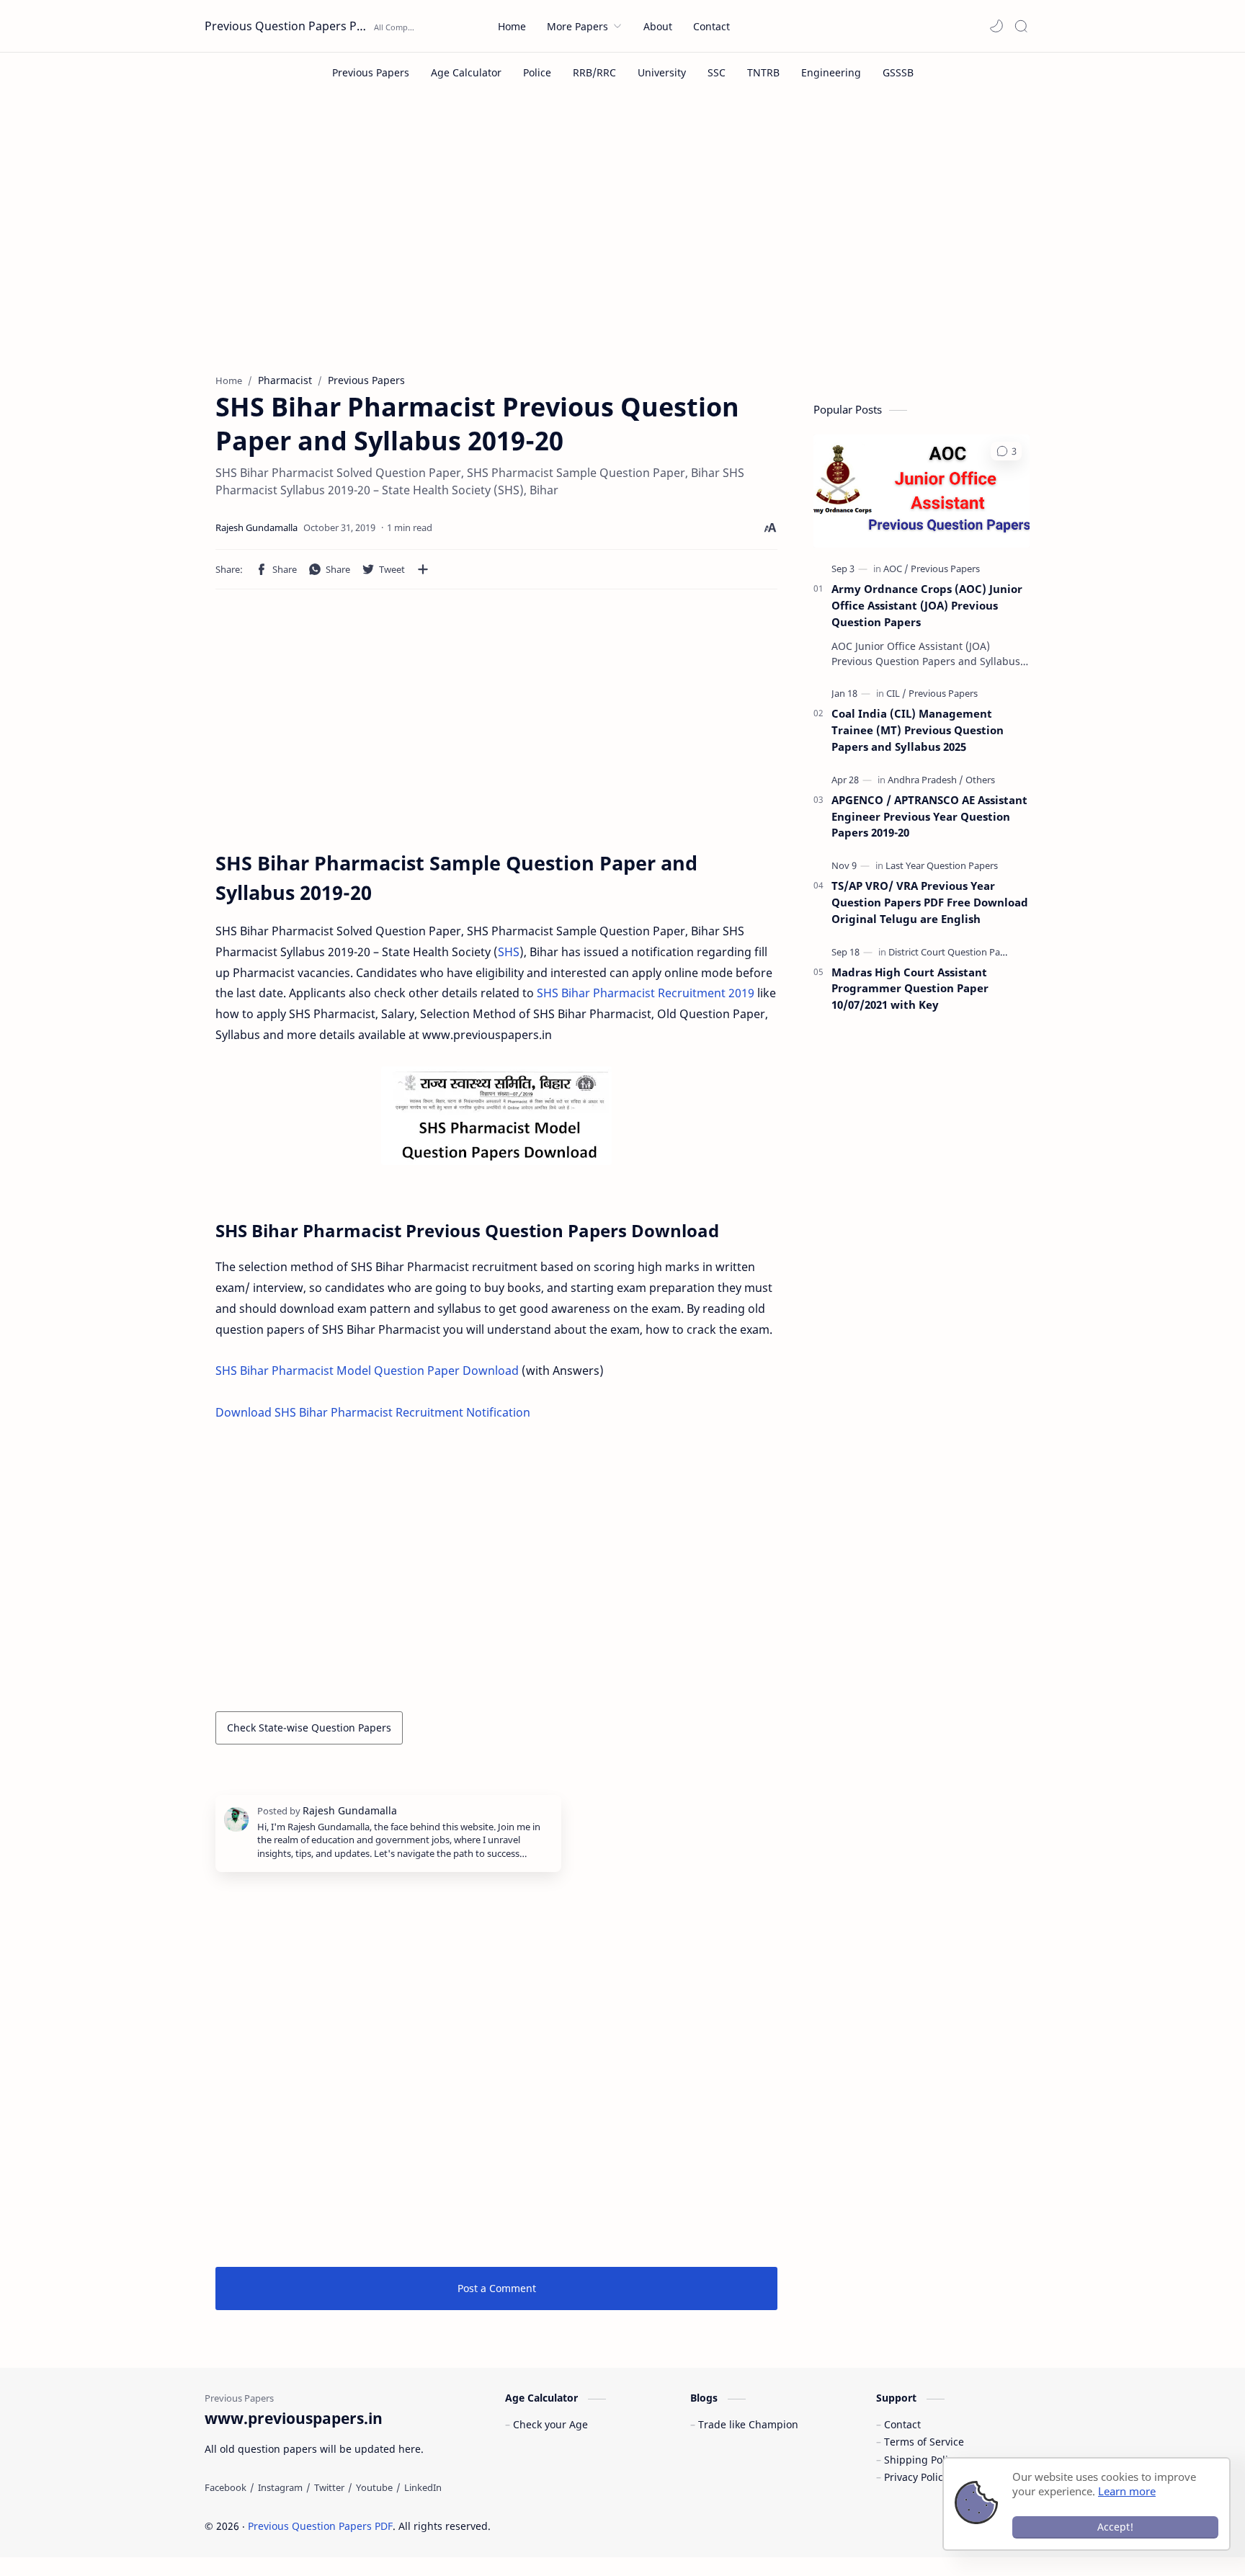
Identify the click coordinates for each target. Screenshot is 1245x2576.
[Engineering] (831, 72)
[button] (996, 26)
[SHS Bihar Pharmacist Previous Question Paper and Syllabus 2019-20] (496, 1116)
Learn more (1127, 2491)
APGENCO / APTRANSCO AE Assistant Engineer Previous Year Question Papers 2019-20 (929, 816)
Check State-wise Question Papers (309, 1728)
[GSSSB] (898, 72)
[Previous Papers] (371, 72)
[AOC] (896, 569)
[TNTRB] (763, 72)
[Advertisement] (622, 244)
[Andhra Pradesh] (925, 780)
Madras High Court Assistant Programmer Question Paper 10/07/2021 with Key (910, 989)
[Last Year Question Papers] (942, 865)
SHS (509, 952)
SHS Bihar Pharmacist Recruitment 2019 (646, 993)
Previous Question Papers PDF (287, 26)
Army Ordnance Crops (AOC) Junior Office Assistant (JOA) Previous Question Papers (927, 605)
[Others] (980, 780)
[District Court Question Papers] (954, 952)
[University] (662, 72)
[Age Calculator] (466, 72)
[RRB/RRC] (594, 72)
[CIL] (896, 693)
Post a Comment (497, 2288)
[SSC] (717, 72)
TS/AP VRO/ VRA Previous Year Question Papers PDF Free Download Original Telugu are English (930, 902)
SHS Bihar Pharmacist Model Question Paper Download (367, 1371)
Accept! (1115, 2527)
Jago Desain (588, 2526)
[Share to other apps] (423, 569)
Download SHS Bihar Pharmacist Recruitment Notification (373, 1412)
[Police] (537, 72)
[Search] (1021, 26)
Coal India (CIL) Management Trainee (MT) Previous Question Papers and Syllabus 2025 (918, 730)
